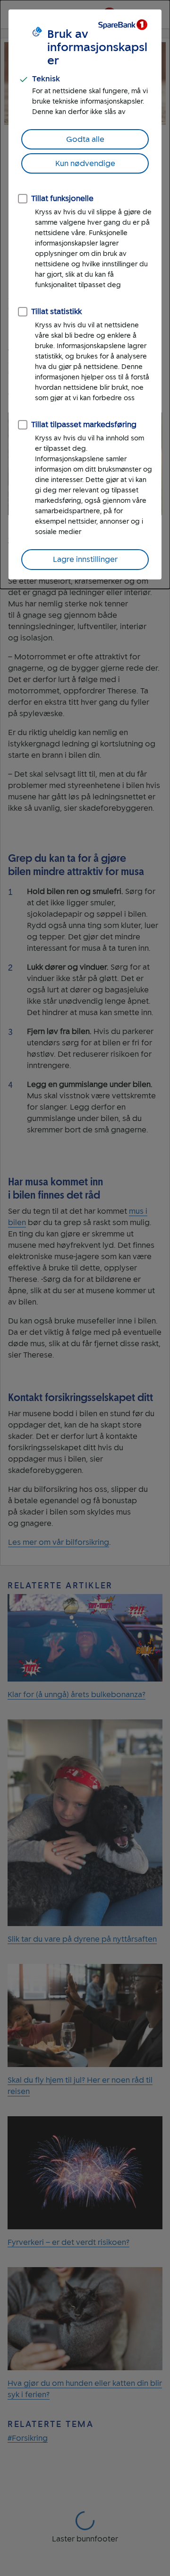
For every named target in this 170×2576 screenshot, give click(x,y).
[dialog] (85, 294)
